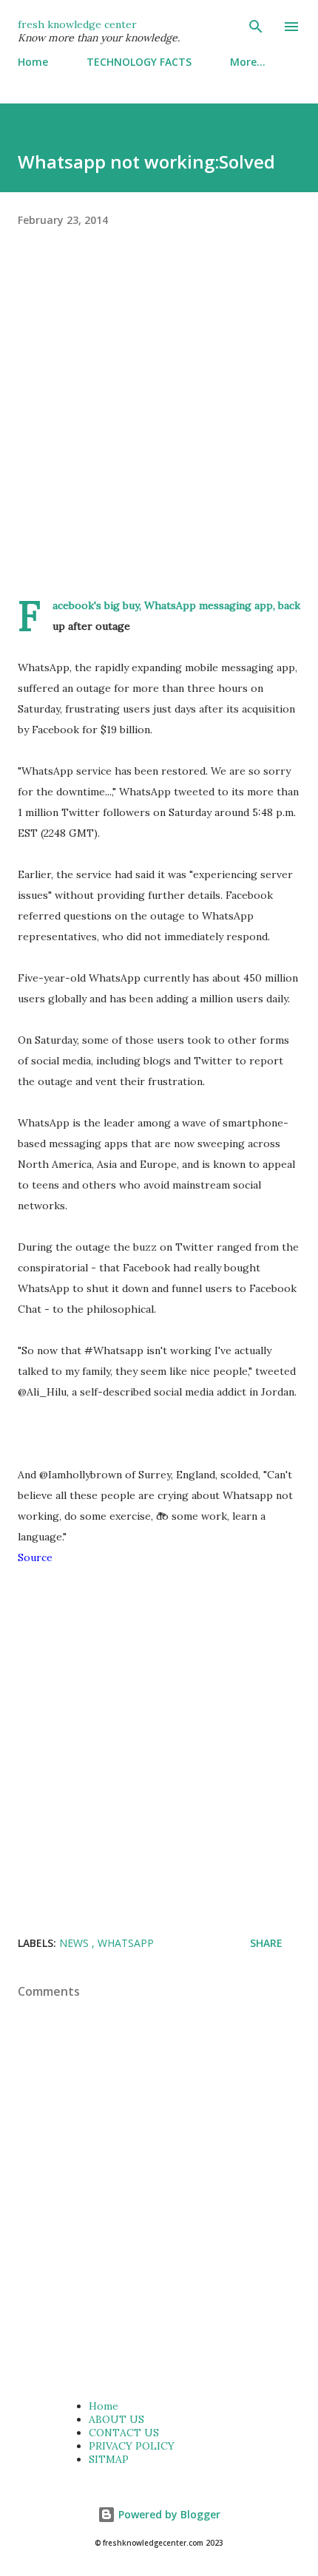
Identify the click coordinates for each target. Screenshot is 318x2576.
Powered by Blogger (168, 2514)
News (75, 1943)
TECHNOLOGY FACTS (139, 62)
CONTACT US (124, 2433)
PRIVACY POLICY (132, 2446)
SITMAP (109, 2459)
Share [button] (266, 1943)
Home (33, 62)
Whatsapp (126, 1943)
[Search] (256, 27)
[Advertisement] (159, 436)
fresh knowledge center (77, 24)
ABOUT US (116, 2419)
